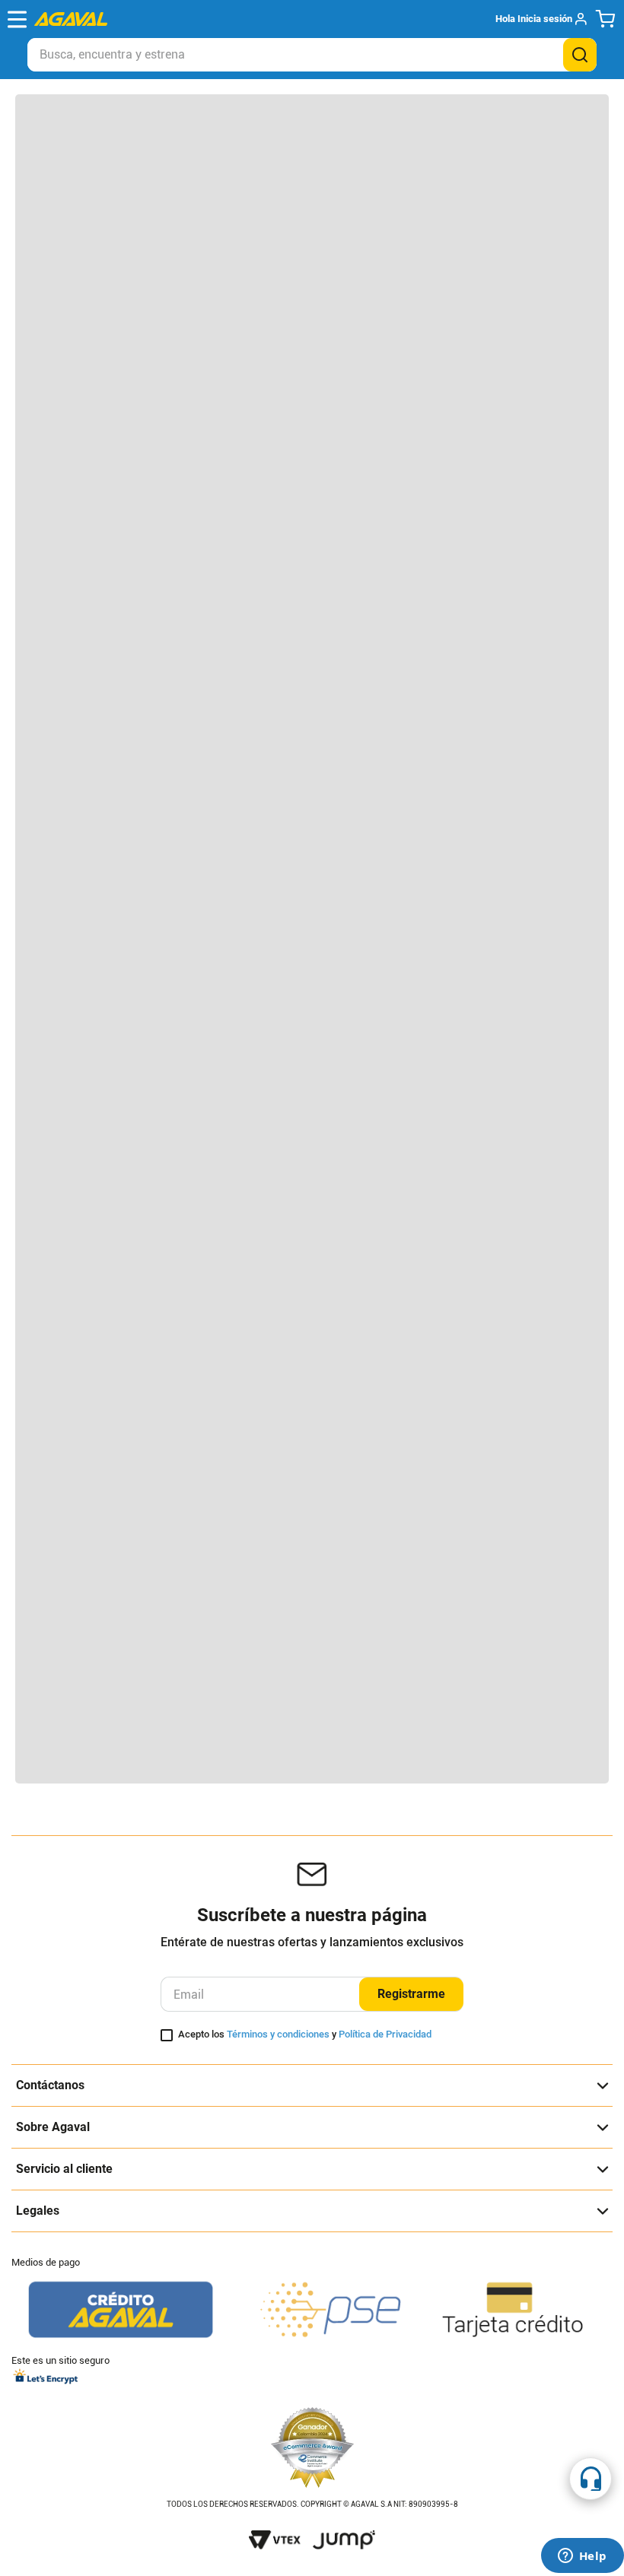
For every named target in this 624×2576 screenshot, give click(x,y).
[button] (541, 19)
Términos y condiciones (278, 2034)
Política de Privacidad (385, 2034)
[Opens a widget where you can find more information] (582, 2557)
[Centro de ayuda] (591, 2479)
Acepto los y (305, 2034)
